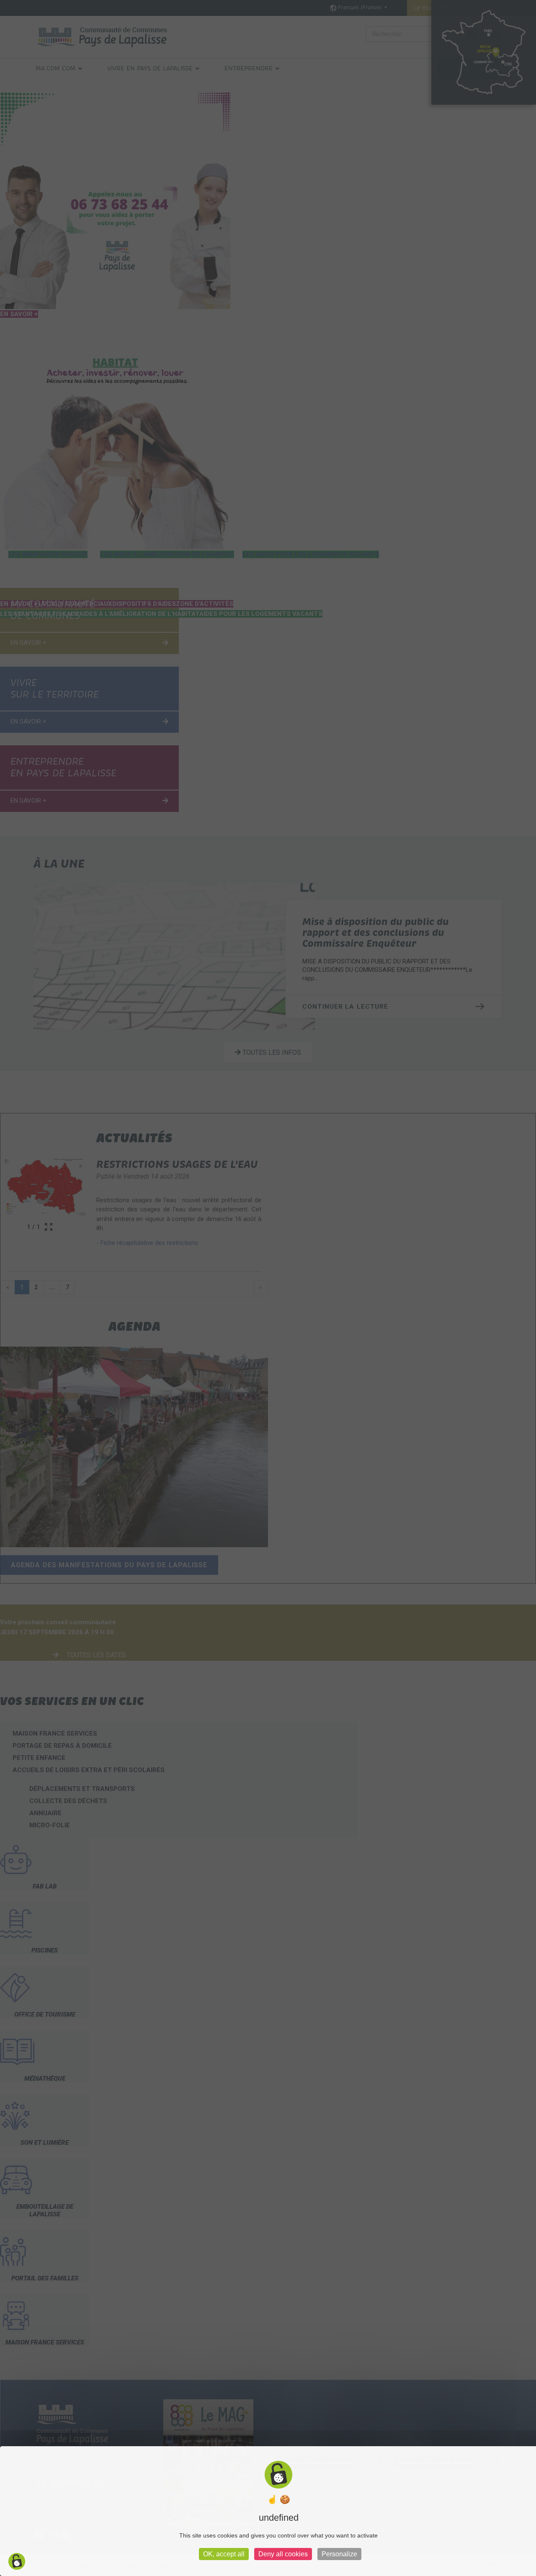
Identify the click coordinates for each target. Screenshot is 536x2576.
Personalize (339, 2554)
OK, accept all (224, 2554)
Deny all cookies (283, 2554)
